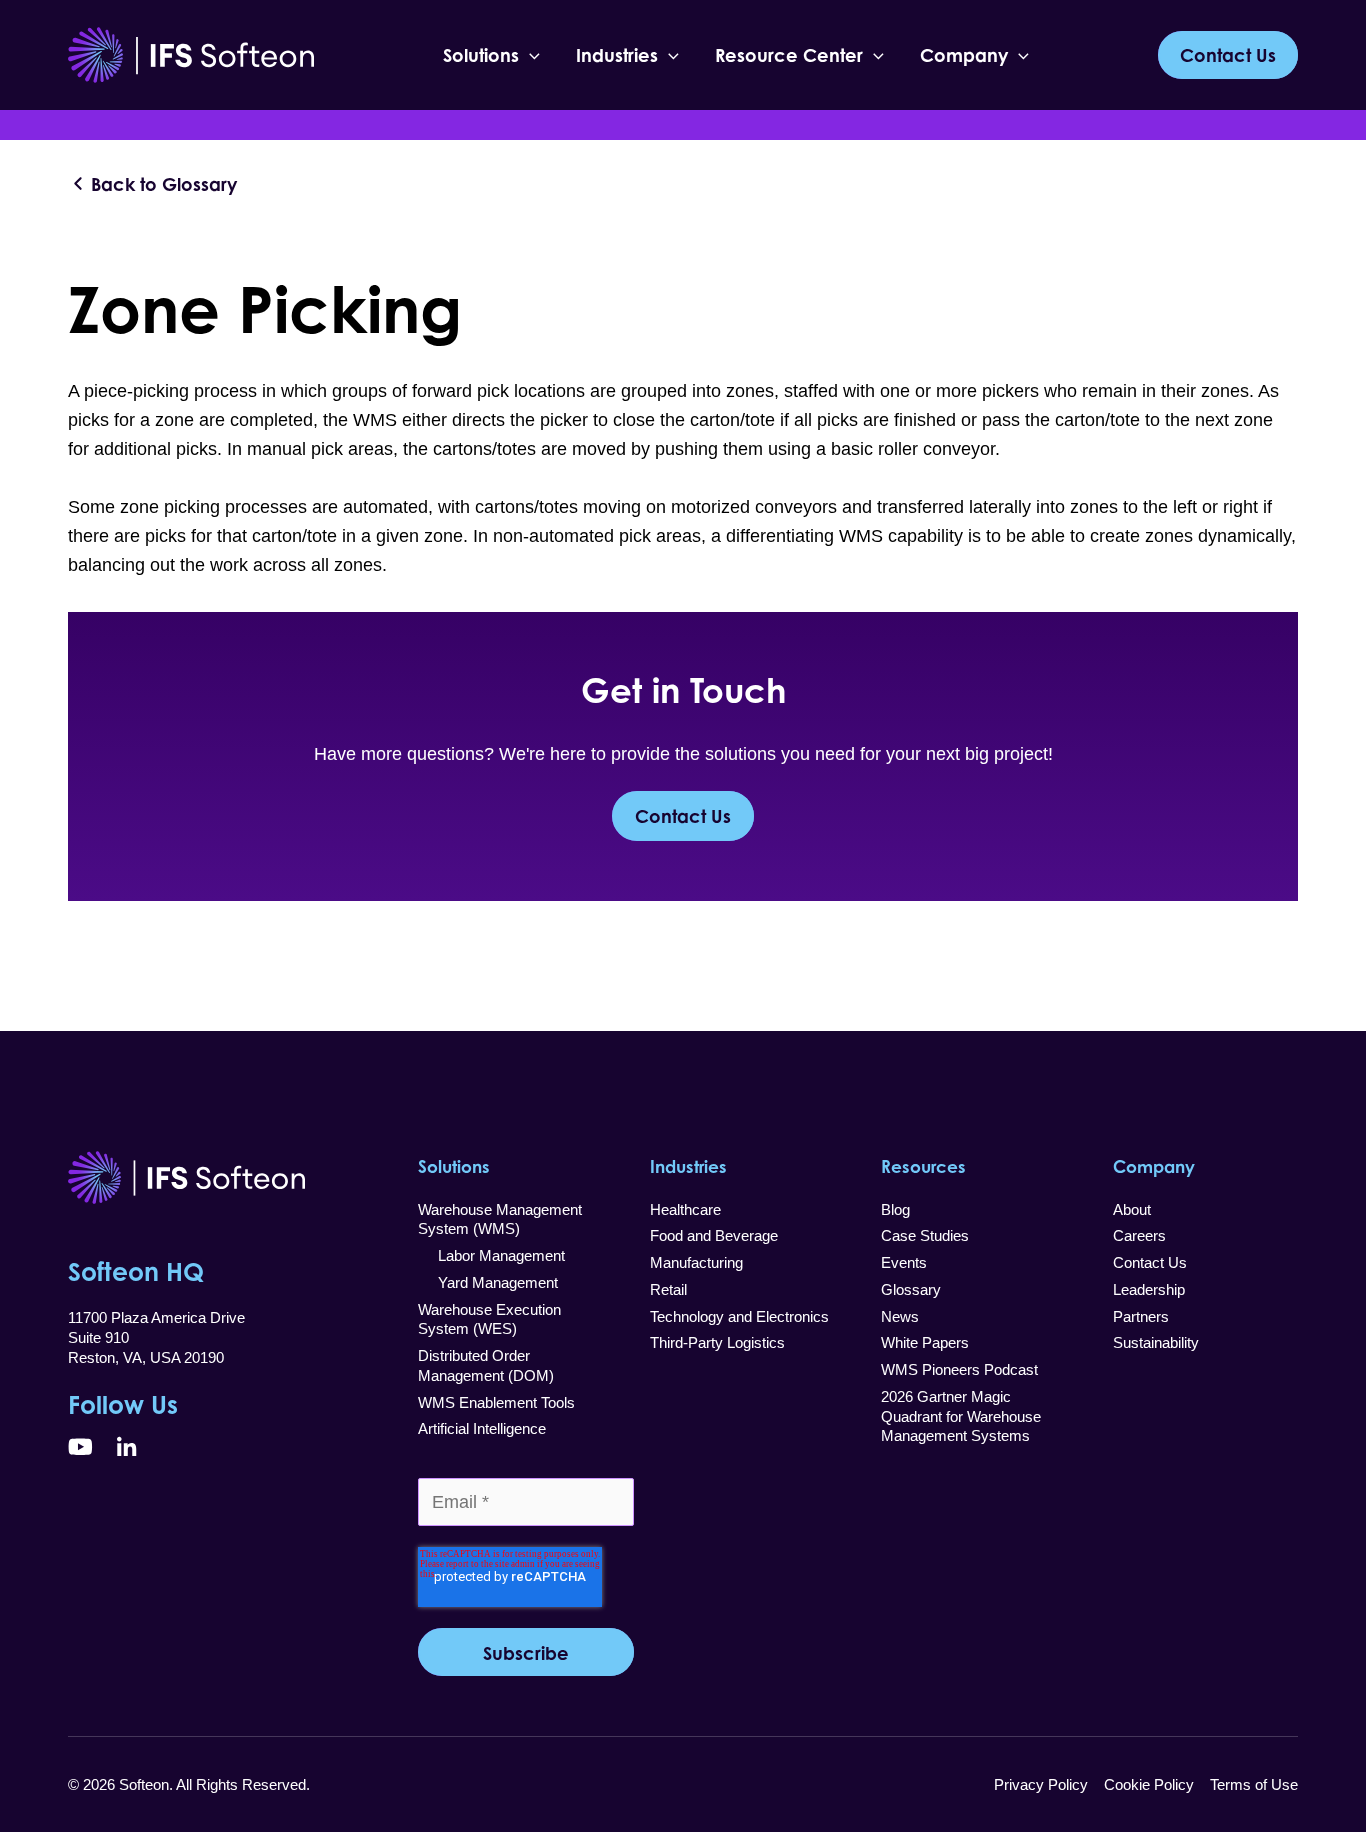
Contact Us (683, 816)
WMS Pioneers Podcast (959, 1369)
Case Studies (925, 1235)
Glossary (911, 1289)
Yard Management (488, 1282)
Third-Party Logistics (717, 1342)
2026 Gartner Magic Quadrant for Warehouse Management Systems (961, 1416)
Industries (617, 55)
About (1132, 1209)
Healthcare (685, 1209)
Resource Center (789, 55)
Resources (923, 1166)
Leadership (1149, 1289)
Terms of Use (1254, 1784)
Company (964, 55)
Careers (1139, 1235)
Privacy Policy (1041, 1784)
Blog (895, 1209)
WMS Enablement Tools (496, 1402)
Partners (1141, 1316)
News (900, 1316)
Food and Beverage (714, 1235)
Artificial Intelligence (482, 1428)
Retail (668, 1289)
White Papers (925, 1342)
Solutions (481, 55)
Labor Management (491, 1255)
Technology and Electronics (739, 1316)
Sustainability (1156, 1342)
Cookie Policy (1149, 1784)
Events (904, 1262)
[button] (529, 55)
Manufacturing (696, 1262)
